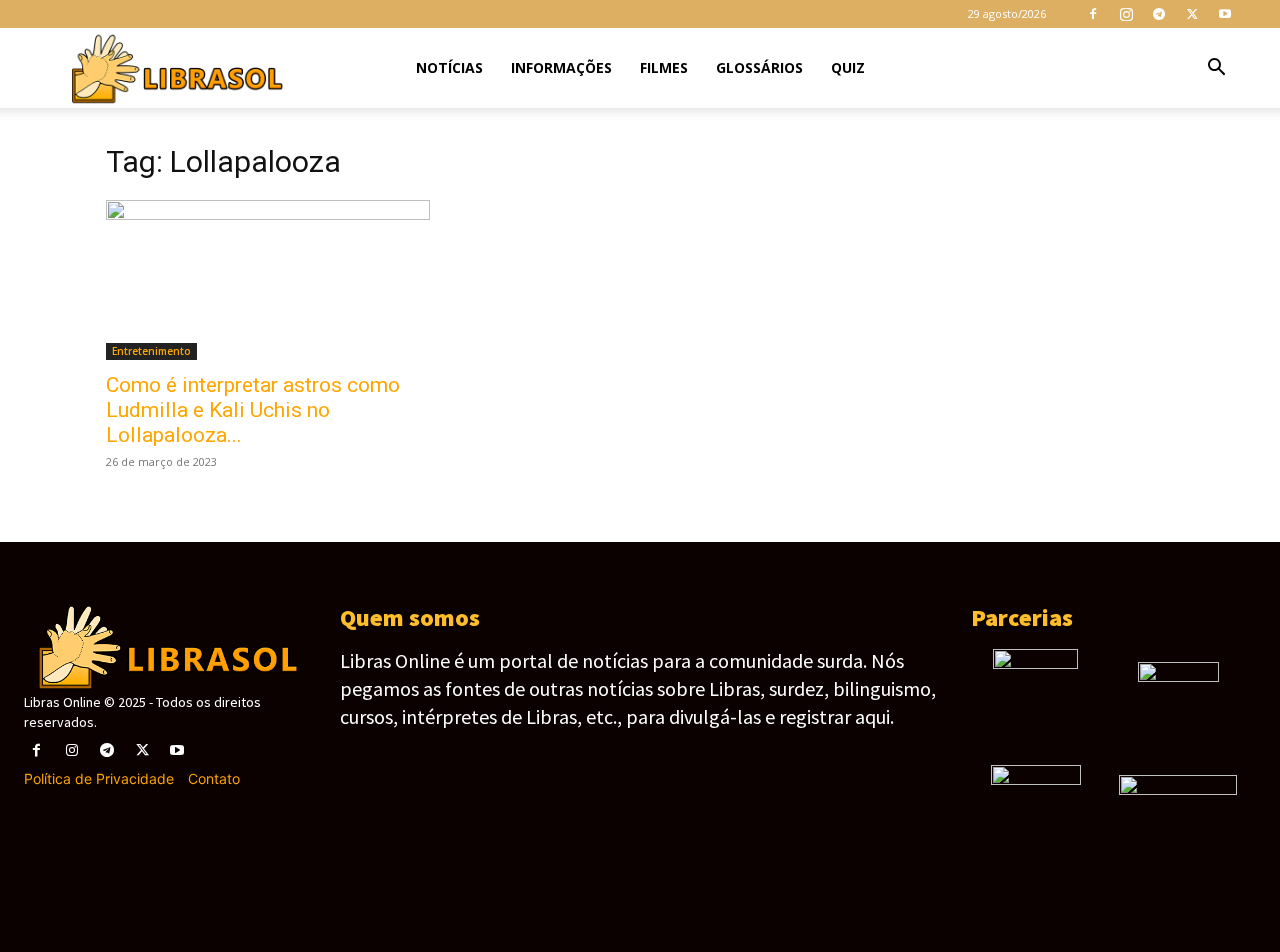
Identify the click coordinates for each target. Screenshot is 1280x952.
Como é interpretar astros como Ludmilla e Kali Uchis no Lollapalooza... (253, 410)
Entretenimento (151, 351)
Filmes (664, 67)
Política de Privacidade (99, 778)
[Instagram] (1126, 14)
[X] (1192, 14)
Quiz (848, 67)
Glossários (759, 67)
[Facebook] (1093, 14)
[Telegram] (1159, 14)
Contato (214, 778)
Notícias (449, 67)
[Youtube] (1225, 14)
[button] (1216, 69)
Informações (561, 67)
